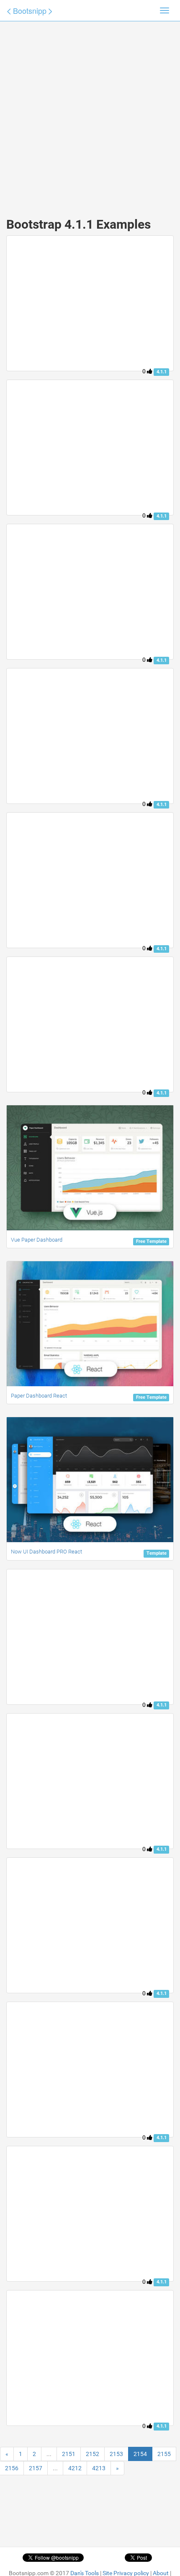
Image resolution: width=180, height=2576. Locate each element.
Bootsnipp (30, 10)
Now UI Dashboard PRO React (46, 1552)
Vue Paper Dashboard (37, 1240)
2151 (69, 2454)
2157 (36, 2468)
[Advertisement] (90, 111)
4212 (75, 2468)
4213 (99, 2468)
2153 (116, 2454)
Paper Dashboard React (39, 1396)
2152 (93, 2454)
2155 (164, 2454)
